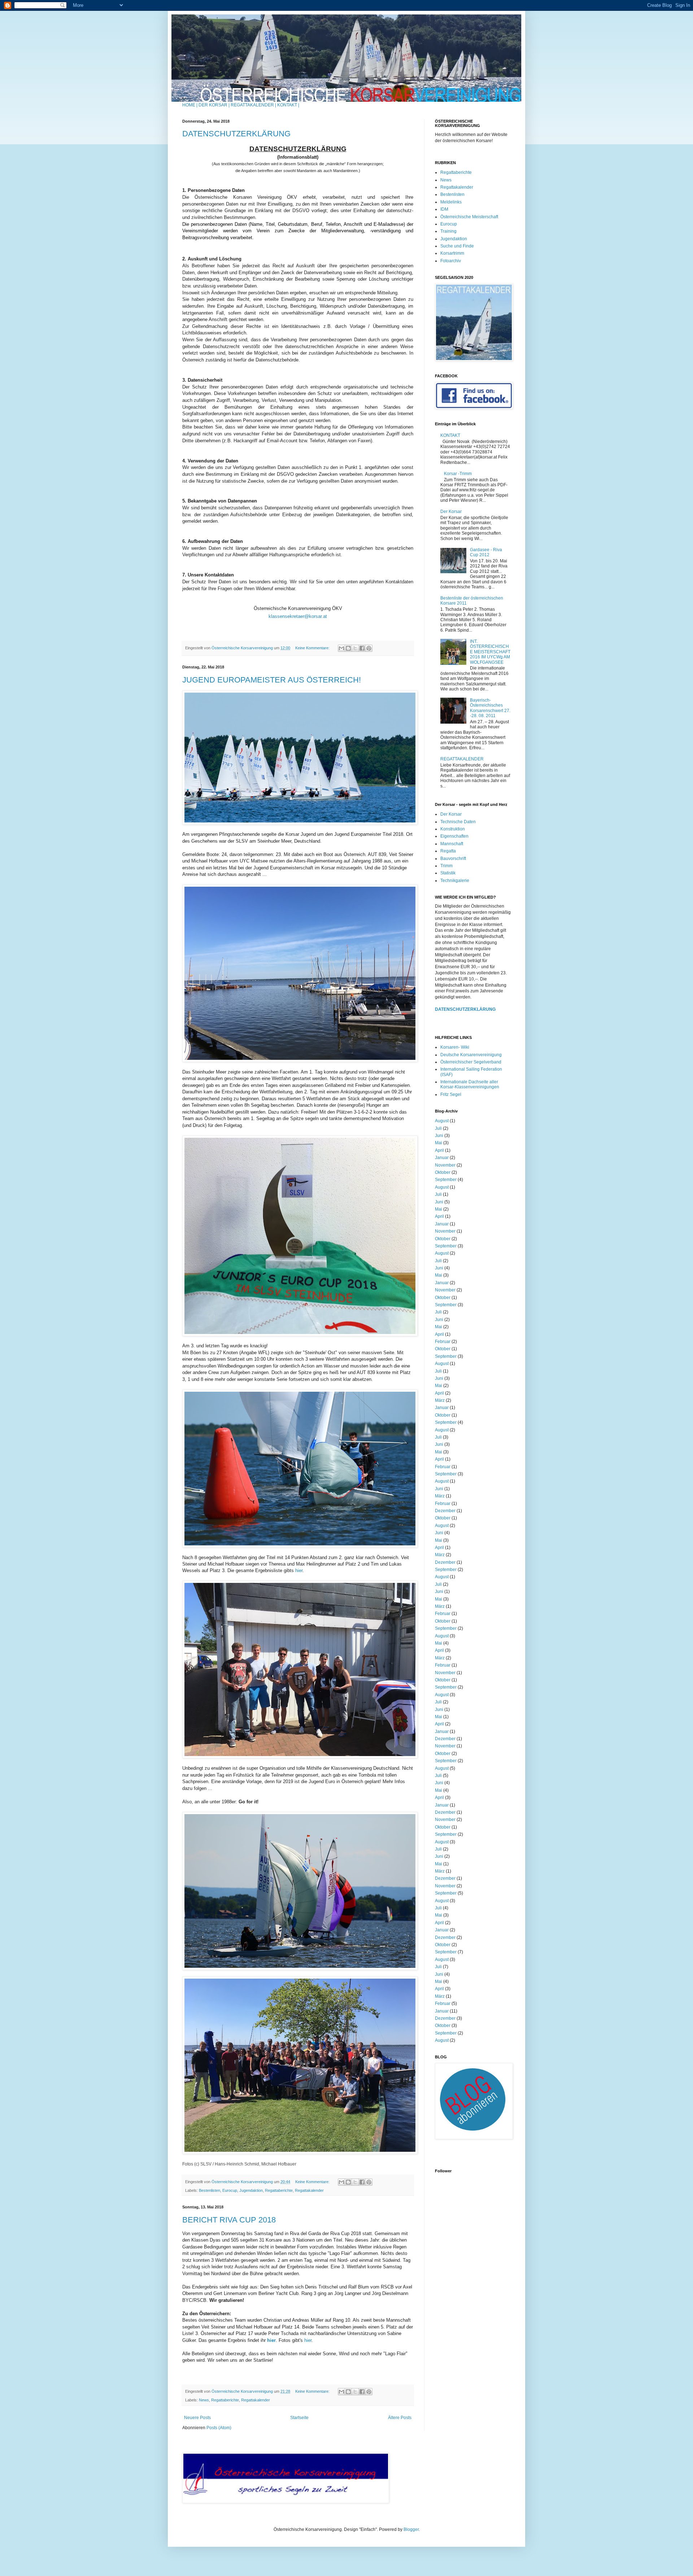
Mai (439, 1143)
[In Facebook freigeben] (362, 648)
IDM (444, 209)
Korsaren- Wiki (455, 1047)
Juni (439, 1136)
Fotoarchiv (451, 261)
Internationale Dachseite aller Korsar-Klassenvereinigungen (470, 1084)
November (445, 1165)
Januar (442, 1158)
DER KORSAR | (214, 105)
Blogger (411, 2529)
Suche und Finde (457, 246)
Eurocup (230, 2190)
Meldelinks (451, 202)
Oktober (443, 1172)
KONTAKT (450, 435)
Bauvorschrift (453, 859)
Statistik (448, 873)
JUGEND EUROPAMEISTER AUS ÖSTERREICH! (272, 680)
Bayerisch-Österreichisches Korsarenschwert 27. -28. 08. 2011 (490, 708)
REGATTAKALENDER (462, 759)
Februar (443, 1342)
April (439, 1150)
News (204, 2400)
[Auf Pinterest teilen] (369, 648)
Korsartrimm (452, 253)
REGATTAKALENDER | (253, 105)
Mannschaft (452, 844)
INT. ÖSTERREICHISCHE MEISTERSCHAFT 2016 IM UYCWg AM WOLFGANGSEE (490, 652)
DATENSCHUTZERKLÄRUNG (236, 134)
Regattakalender (309, 2190)
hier (299, 1570)
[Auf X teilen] (355, 648)
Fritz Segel (451, 1094)
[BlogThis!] (348, 648)
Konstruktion (453, 829)
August (442, 1121)
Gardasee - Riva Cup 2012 (486, 552)
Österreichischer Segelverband (471, 1062)
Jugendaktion (251, 2190)
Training (448, 231)
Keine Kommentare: (313, 648)
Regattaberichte (279, 2190)
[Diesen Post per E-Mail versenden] (341, 648)
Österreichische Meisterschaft (469, 217)
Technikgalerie (455, 881)
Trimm (446, 866)
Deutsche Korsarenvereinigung (471, 1055)
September (446, 1180)
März (440, 1400)
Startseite (299, 2418)
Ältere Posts (400, 2418)
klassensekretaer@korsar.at (298, 616)
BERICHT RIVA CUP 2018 (229, 2220)
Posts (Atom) (219, 2428)
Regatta (448, 851)
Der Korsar (451, 512)
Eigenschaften (454, 836)
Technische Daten (458, 822)
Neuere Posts (197, 2418)
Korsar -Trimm (458, 474)
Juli (438, 1128)
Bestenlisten (210, 2190)
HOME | (190, 105)
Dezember (445, 1511)
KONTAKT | (288, 105)
